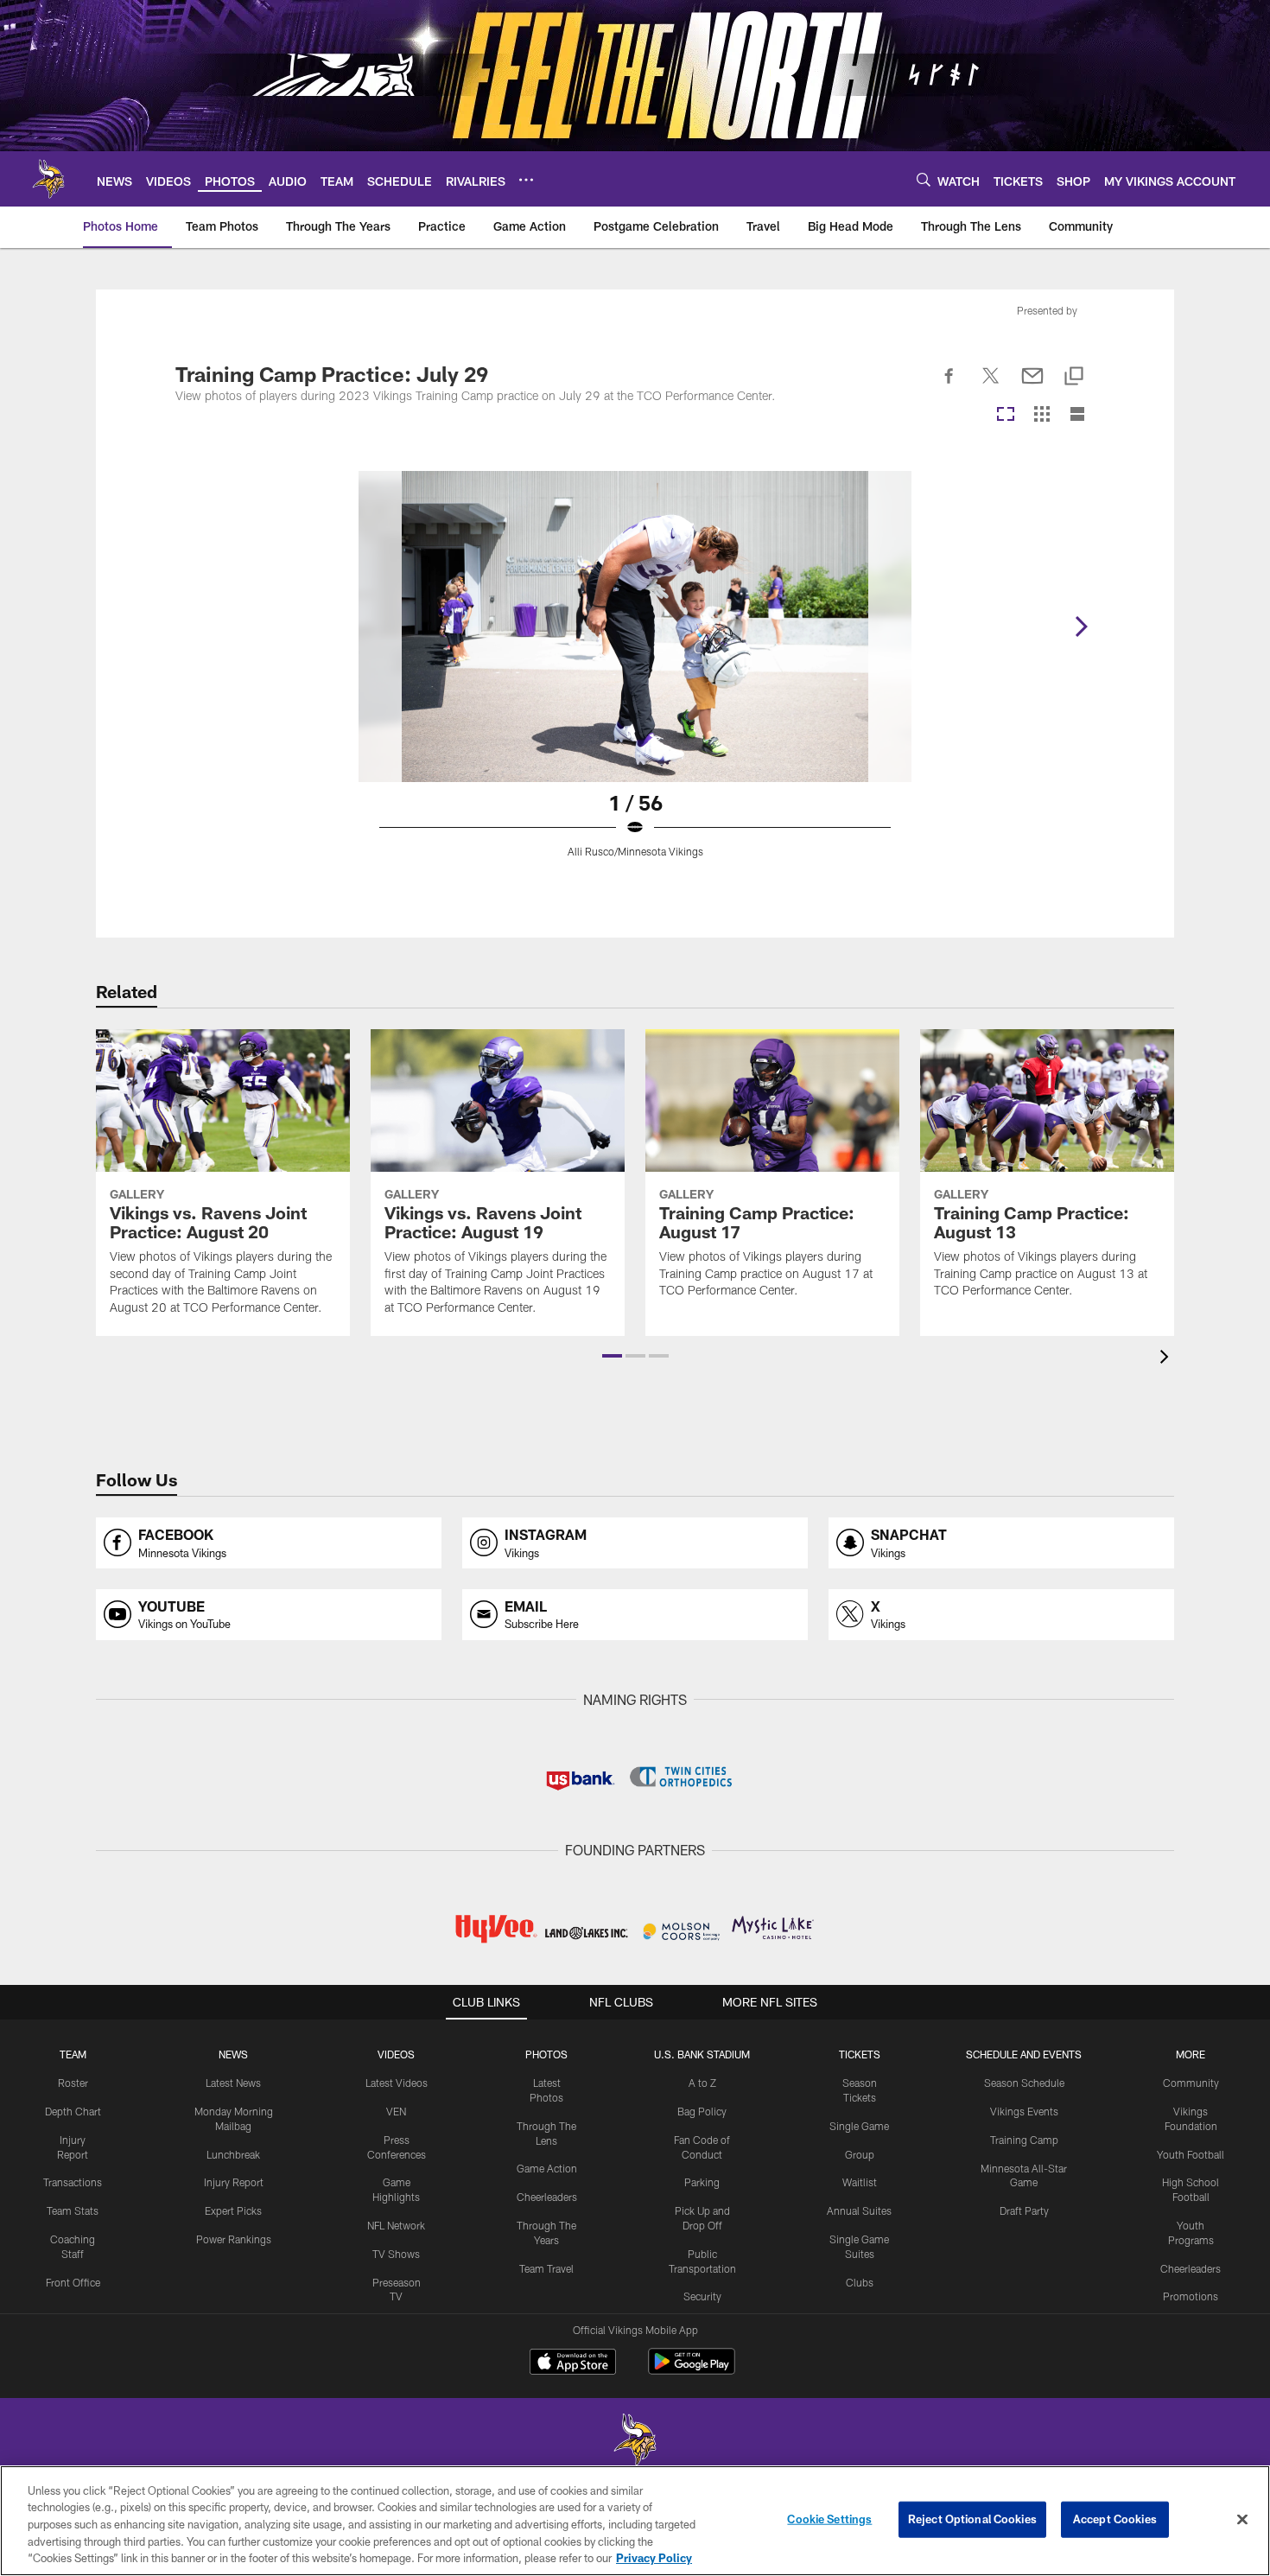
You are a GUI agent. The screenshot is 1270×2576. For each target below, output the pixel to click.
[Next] (1081, 627)
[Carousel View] (1006, 415)
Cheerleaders (547, 2197)
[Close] (1242, 2520)
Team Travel (546, 2268)
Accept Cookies (1115, 2519)
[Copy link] (1074, 377)
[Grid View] (1041, 415)
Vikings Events (1024, 2111)
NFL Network (396, 2225)
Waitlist (860, 2182)
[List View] (1077, 415)
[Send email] (1032, 385)
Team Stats (73, 2210)
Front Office (73, 2282)
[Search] (924, 179)
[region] (635, 2521)
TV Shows (396, 2254)
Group (860, 2154)
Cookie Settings (829, 2519)
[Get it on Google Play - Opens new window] (692, 2370)
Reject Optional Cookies (972, 2519)
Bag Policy (702, 2111)
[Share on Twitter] (991, 385)
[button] (612, 1356)
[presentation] (1167, 1359)
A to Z (702, 2083)
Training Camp (1024, 2140)
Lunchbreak (233, 2154)
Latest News (233, 2083)
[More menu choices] (526, 180)
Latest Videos (397, 2083)
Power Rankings (234, 2239)
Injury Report (234, 2182)
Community (1191, 2083)
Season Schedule (1024, 2083)
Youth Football (1191, 2154)
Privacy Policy (654, 2558)
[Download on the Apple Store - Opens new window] (573, 2363)
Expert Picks (233, 2210)
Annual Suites (859, 2210)
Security (702, 2296)
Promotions (1191, 2296)
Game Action (547, 2168)
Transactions (73, 2182)
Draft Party (1024, 2210)
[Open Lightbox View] (635, 675)
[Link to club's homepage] (48, 179)
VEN (396, 2111)
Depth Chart (73, 2111)
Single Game (859, 2126)
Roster (73, 2083)
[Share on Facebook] (949, 385)
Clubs (860, 2282)
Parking (702, 2182)
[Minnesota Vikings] (635, 2442)
